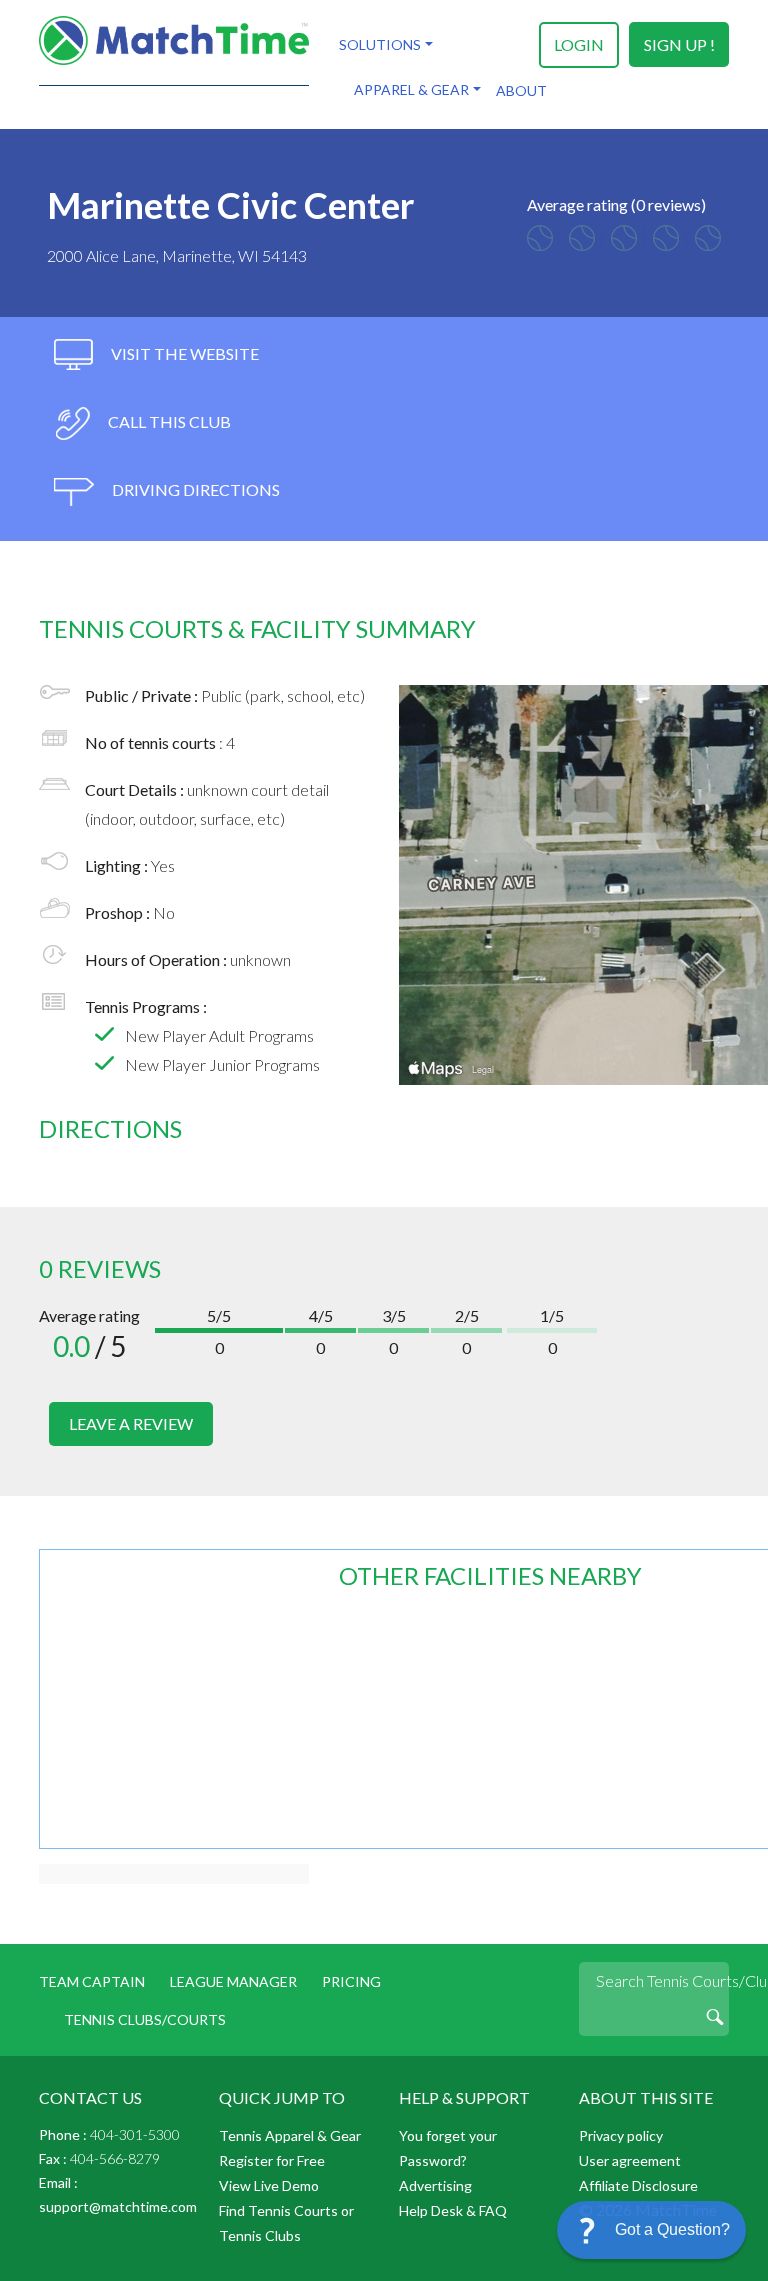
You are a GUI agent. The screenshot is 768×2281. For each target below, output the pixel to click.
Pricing (351, 1981)
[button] (651, 2230)
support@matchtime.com (118, 2206)
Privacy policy (621, 2135)
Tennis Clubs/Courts (145, 2019)
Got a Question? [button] (672, 2229)
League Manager (233, 1981)
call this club (168, 421)
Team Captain (92, 1981)
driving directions (194, 489)
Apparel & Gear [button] (411, 89)
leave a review (131, 1423)
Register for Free (272, 2160)
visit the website (183, 353)
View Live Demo (269, 2185)
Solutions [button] (380, 44)
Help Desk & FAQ (453, 2210)
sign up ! (679, 44)
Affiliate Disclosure (638, 2185)
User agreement (630, 2160)
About (521, 90)
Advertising (435, 2185)
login (579, 44)
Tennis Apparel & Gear (290, 2135)
